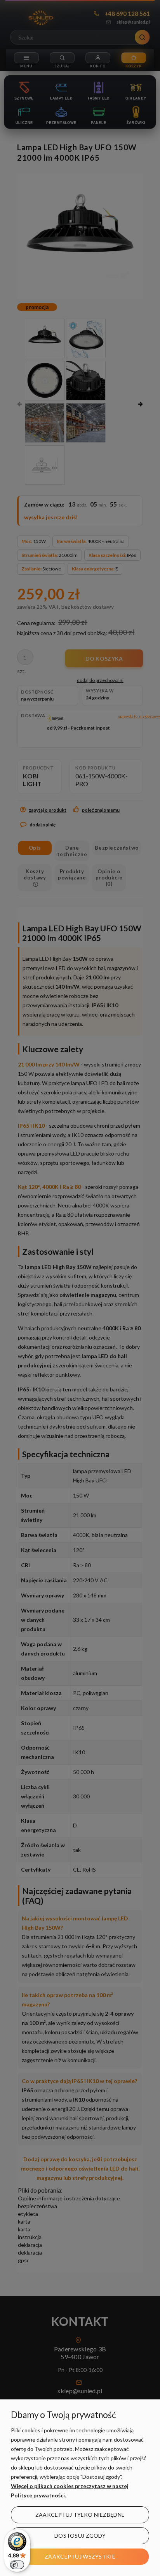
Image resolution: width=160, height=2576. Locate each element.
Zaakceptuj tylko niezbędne (80, 2515)
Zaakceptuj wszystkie (80, 2556)
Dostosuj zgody (80, 2536)
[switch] (17, 2565)
